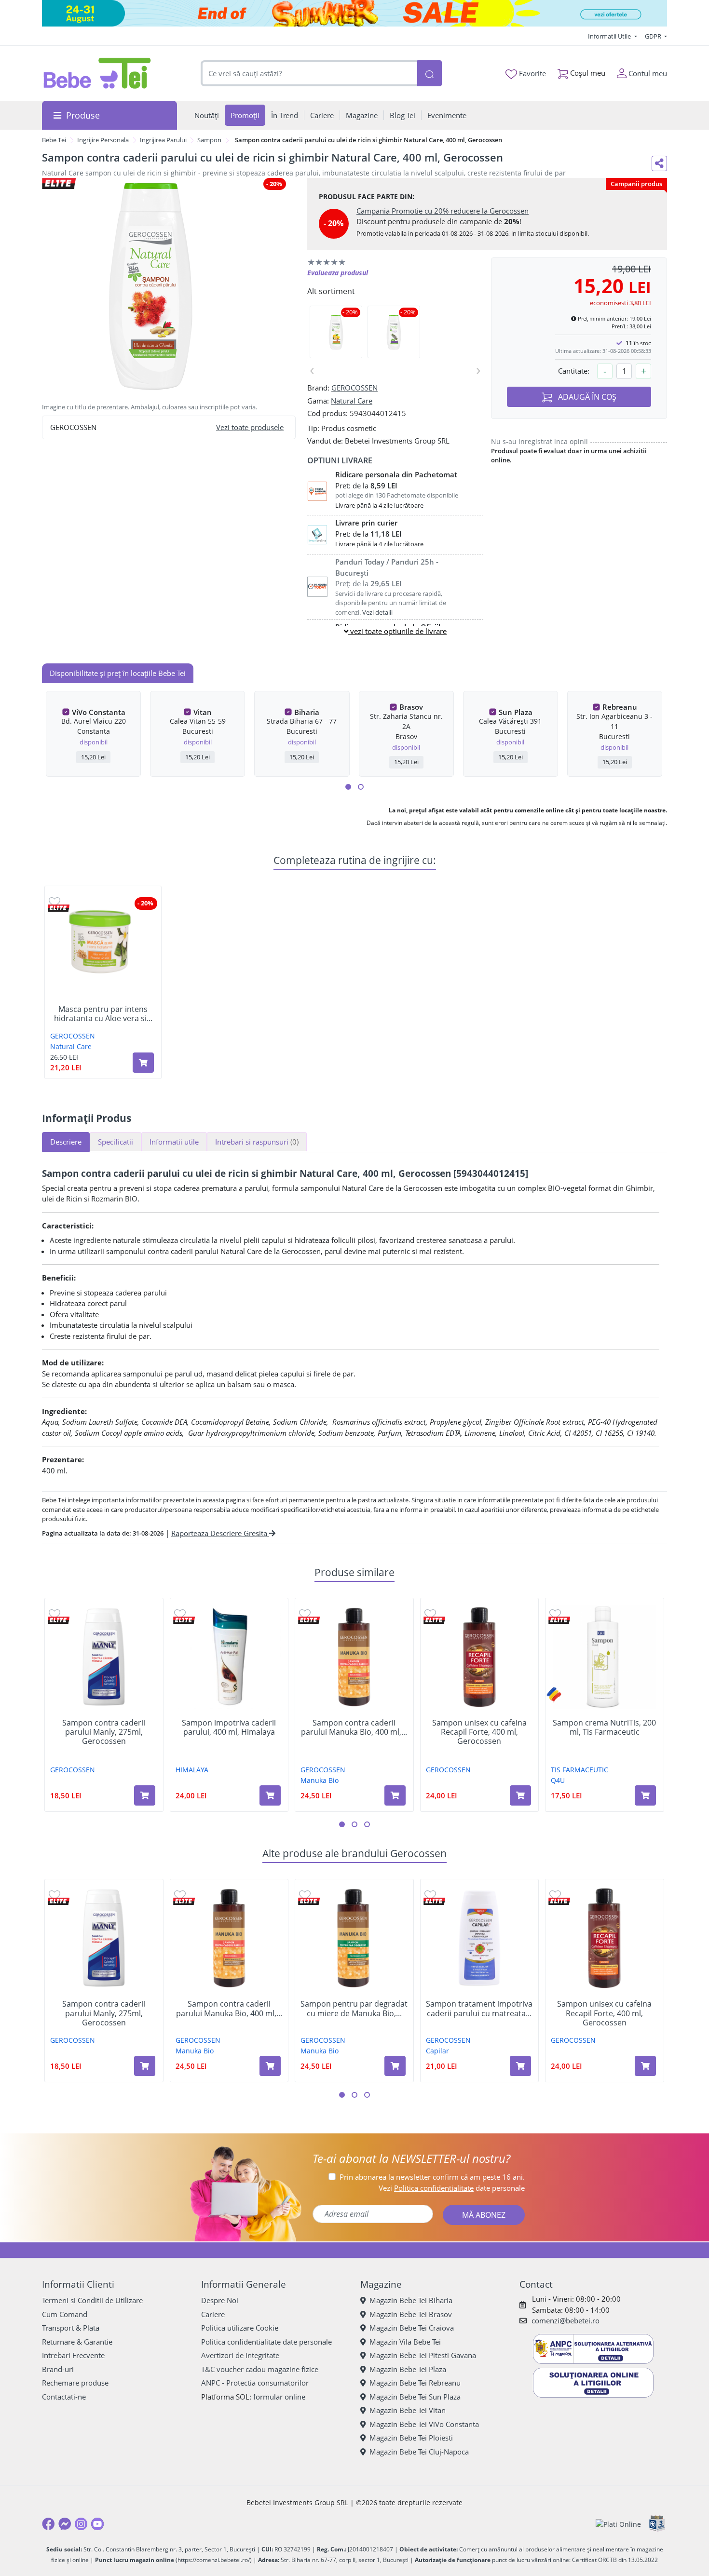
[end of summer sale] (354, 13)
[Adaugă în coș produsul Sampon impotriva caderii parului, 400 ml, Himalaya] (270, 1795)
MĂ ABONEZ (484, 2215)
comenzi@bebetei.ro (566, 2320)
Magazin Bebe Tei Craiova (412, 2328)
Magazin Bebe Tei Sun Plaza (415, 2397)
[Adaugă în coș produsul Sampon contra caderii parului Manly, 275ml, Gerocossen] (145, 1795)
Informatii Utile (610, 36)
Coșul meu (587, 73)
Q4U (558, 1780)
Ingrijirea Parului (163, 140)
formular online (279, 2397)
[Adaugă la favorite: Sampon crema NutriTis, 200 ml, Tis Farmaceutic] (555, 1613)
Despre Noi (220, 2300)
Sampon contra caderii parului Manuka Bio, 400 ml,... (354, 1727)
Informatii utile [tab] (174, 1142)
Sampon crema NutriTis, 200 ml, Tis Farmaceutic (604, 1727)
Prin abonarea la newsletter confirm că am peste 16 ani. (432, 2177)
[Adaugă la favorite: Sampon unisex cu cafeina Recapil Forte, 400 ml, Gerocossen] (430, 1613)
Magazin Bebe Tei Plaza (408, 2369)
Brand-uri (58, 2369)
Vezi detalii (377, 612)
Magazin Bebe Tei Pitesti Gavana (423, 2355)
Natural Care (352, 401)
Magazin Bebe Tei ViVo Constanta (424, 2424)
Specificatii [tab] (116, 1142)
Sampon (209, 140)
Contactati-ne (64, 2397)
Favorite (532, 73)
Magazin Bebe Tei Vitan (408, 2410)
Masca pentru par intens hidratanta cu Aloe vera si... (103, 1014)
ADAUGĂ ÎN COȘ (586, 397)
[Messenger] (65, 2524)
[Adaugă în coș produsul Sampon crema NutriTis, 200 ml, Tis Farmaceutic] (645, 1795)
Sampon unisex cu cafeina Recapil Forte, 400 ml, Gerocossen (479, 1732)
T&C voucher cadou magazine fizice (260, 2369)
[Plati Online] (618, 2524)
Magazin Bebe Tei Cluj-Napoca (419, 2452)
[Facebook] (48, 2524)
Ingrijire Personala (103, 140)
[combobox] (309, 74)
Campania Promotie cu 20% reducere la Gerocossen (443, 211)
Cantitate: (574, 371)
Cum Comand (65, 2314)
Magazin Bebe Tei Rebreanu (415, 2383)
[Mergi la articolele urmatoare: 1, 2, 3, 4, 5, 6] (348, 787)
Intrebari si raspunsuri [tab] (257, 1142)
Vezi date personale (452, 2188)
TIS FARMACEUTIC (579, 1770)
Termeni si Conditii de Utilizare (92, 2300)
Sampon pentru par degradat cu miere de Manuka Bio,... (354, 2009)
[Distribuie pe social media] (659, 163)
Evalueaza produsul (338, 273)
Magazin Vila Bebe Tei (405, 2342)
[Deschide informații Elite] (59, 908)
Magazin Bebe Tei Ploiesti (411, 2438)
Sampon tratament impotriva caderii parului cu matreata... (479, 2009)
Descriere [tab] (66, 1142)
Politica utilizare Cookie (240, 2328)
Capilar (437, 2051)
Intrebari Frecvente (73, 2355)
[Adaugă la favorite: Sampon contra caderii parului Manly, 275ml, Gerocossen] (55, 1613)
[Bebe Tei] (97, 73)
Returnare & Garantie (77, 2342)
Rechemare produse (75, 2383)
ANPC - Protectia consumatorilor (255, 2383)
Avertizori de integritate (240, 2355)
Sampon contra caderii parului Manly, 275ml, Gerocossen (104, 1732)
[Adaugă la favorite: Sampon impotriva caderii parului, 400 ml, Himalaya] (180, 1613)
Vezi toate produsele (250, 427)
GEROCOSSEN (354, 388)
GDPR (654, 36)
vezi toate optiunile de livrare (397, 631)
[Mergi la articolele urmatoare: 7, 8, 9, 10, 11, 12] (361, 787)
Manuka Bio (320, 1780)
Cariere (213, 2314)
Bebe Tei (54, 140)
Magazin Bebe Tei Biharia (411, 2300)
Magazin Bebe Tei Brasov (411, 2314)
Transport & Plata (71, 2328)
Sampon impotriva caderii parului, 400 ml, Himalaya (229, 1727)
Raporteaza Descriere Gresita (220, 1533)
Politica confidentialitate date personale (266, 2342)
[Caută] (429, 74)
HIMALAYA (192, 1770)
